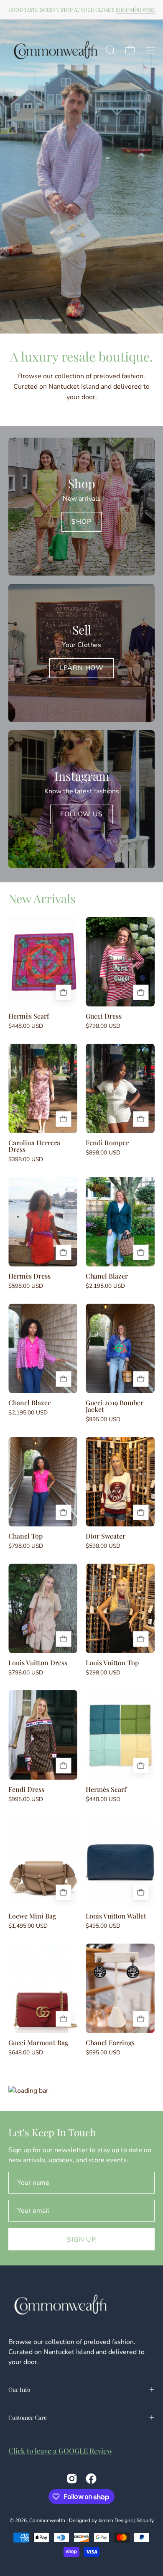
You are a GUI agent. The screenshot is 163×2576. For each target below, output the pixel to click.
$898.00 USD (103, 1153)
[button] (110, 50)
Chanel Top (25, 1536)
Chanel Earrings (110, 2043)
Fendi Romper (107, 1143)
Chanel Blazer (107, 1276)
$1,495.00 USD (28, 1926)
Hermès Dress (29, 1276)
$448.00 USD (26, 1026)
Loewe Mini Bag (32, 1916)
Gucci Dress (104, 1016)
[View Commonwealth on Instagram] (72, 2479)
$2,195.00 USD (105, 1286)
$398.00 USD (26, 1159)
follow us (81, 814)
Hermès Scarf (29, 1016)
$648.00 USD (26, 2053)
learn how (81, 668)
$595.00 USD (103, 2053)
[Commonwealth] (56, 50)
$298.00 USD (103, 1673)
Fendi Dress (26, 1789)
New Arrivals (42, 898)
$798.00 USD (103, 1026)
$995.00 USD (103, 1419)
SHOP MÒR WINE (135, 10)
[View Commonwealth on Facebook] (91, 2479)
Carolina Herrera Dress (34, 1146)
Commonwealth (47, 2520)
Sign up (81, 2240)
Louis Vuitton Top (112, 1663)
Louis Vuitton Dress (38, 1663)
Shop (81, 522)
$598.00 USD (26, 1286)
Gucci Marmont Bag (38, 2043)
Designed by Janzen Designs (101, 2520)
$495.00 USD (103, 1926)
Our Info (19, 2389)
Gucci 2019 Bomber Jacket (115, 1406)
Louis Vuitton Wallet (116, 1916)
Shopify (145, 2520)
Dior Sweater (106, 1536)
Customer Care (28, 2417)
